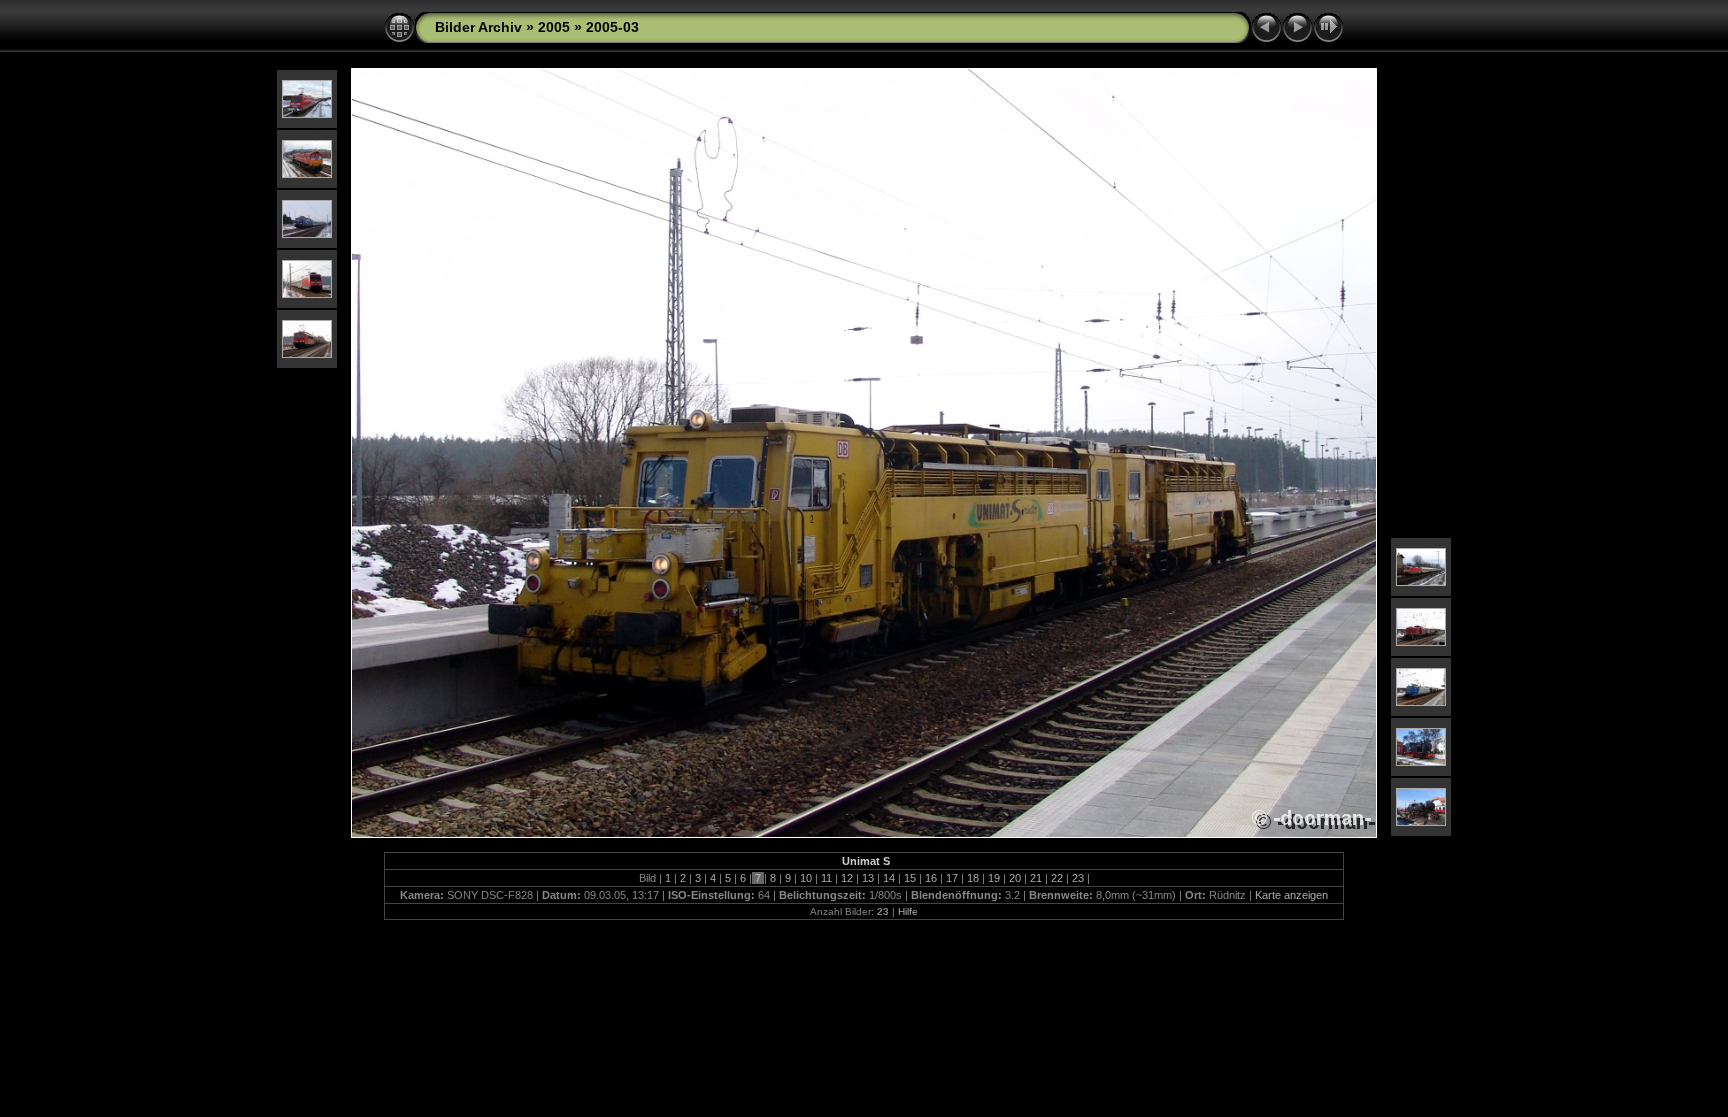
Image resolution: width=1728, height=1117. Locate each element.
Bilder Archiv (478, 27)
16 (931, 878)
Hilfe (908, 911)
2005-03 (612, 27)
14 (889, 878)
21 (1036, 878)
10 (806, 878)
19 (994, 878)
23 (1078, 878)
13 (868, 878)
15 (910, 878)
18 (973, 878)
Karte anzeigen (1291, 895)
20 (1015, 878)
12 (847, 878)
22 (1057, 878)
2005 (554, 27)
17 (952, 878)
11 (826, 878)
